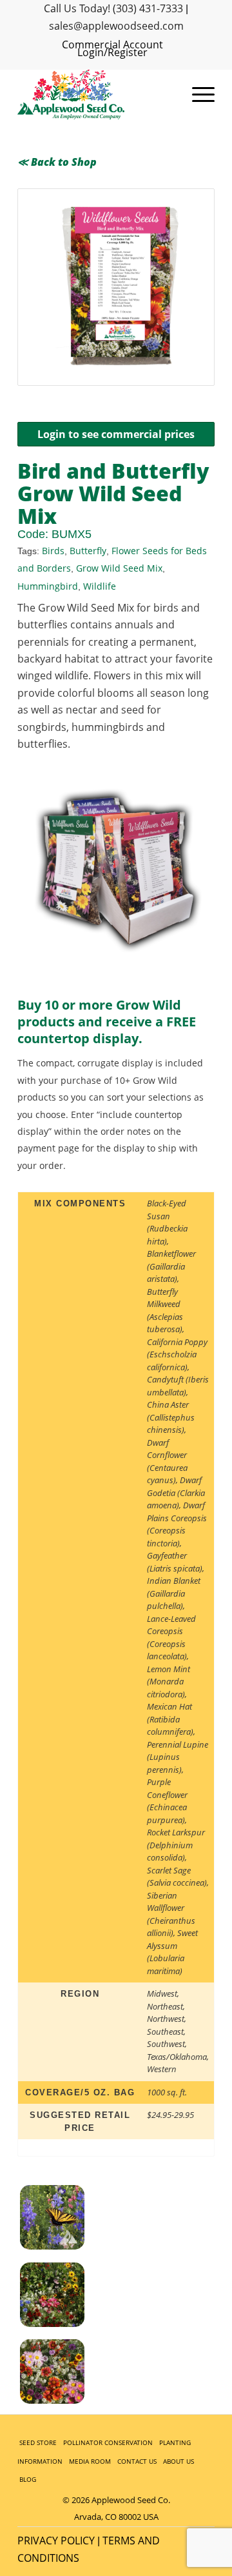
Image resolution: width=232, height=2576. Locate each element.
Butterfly (88, 551)
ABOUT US (179, 2461)
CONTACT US (137, 2461)
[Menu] (197, 95)
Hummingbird (48, 586)
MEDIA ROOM (90, 2461)
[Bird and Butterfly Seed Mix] (68, 2297)
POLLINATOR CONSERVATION (108, 2442)
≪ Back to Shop (57, 162)
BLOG (28, 2479)
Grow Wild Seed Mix (119, 568)
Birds (53, 551)
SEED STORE (38, 2442)
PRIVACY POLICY (56, 2541)
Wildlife (100, 586)
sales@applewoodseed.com (116, 26)
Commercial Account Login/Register (112, 48)
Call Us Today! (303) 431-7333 (113, 8)
